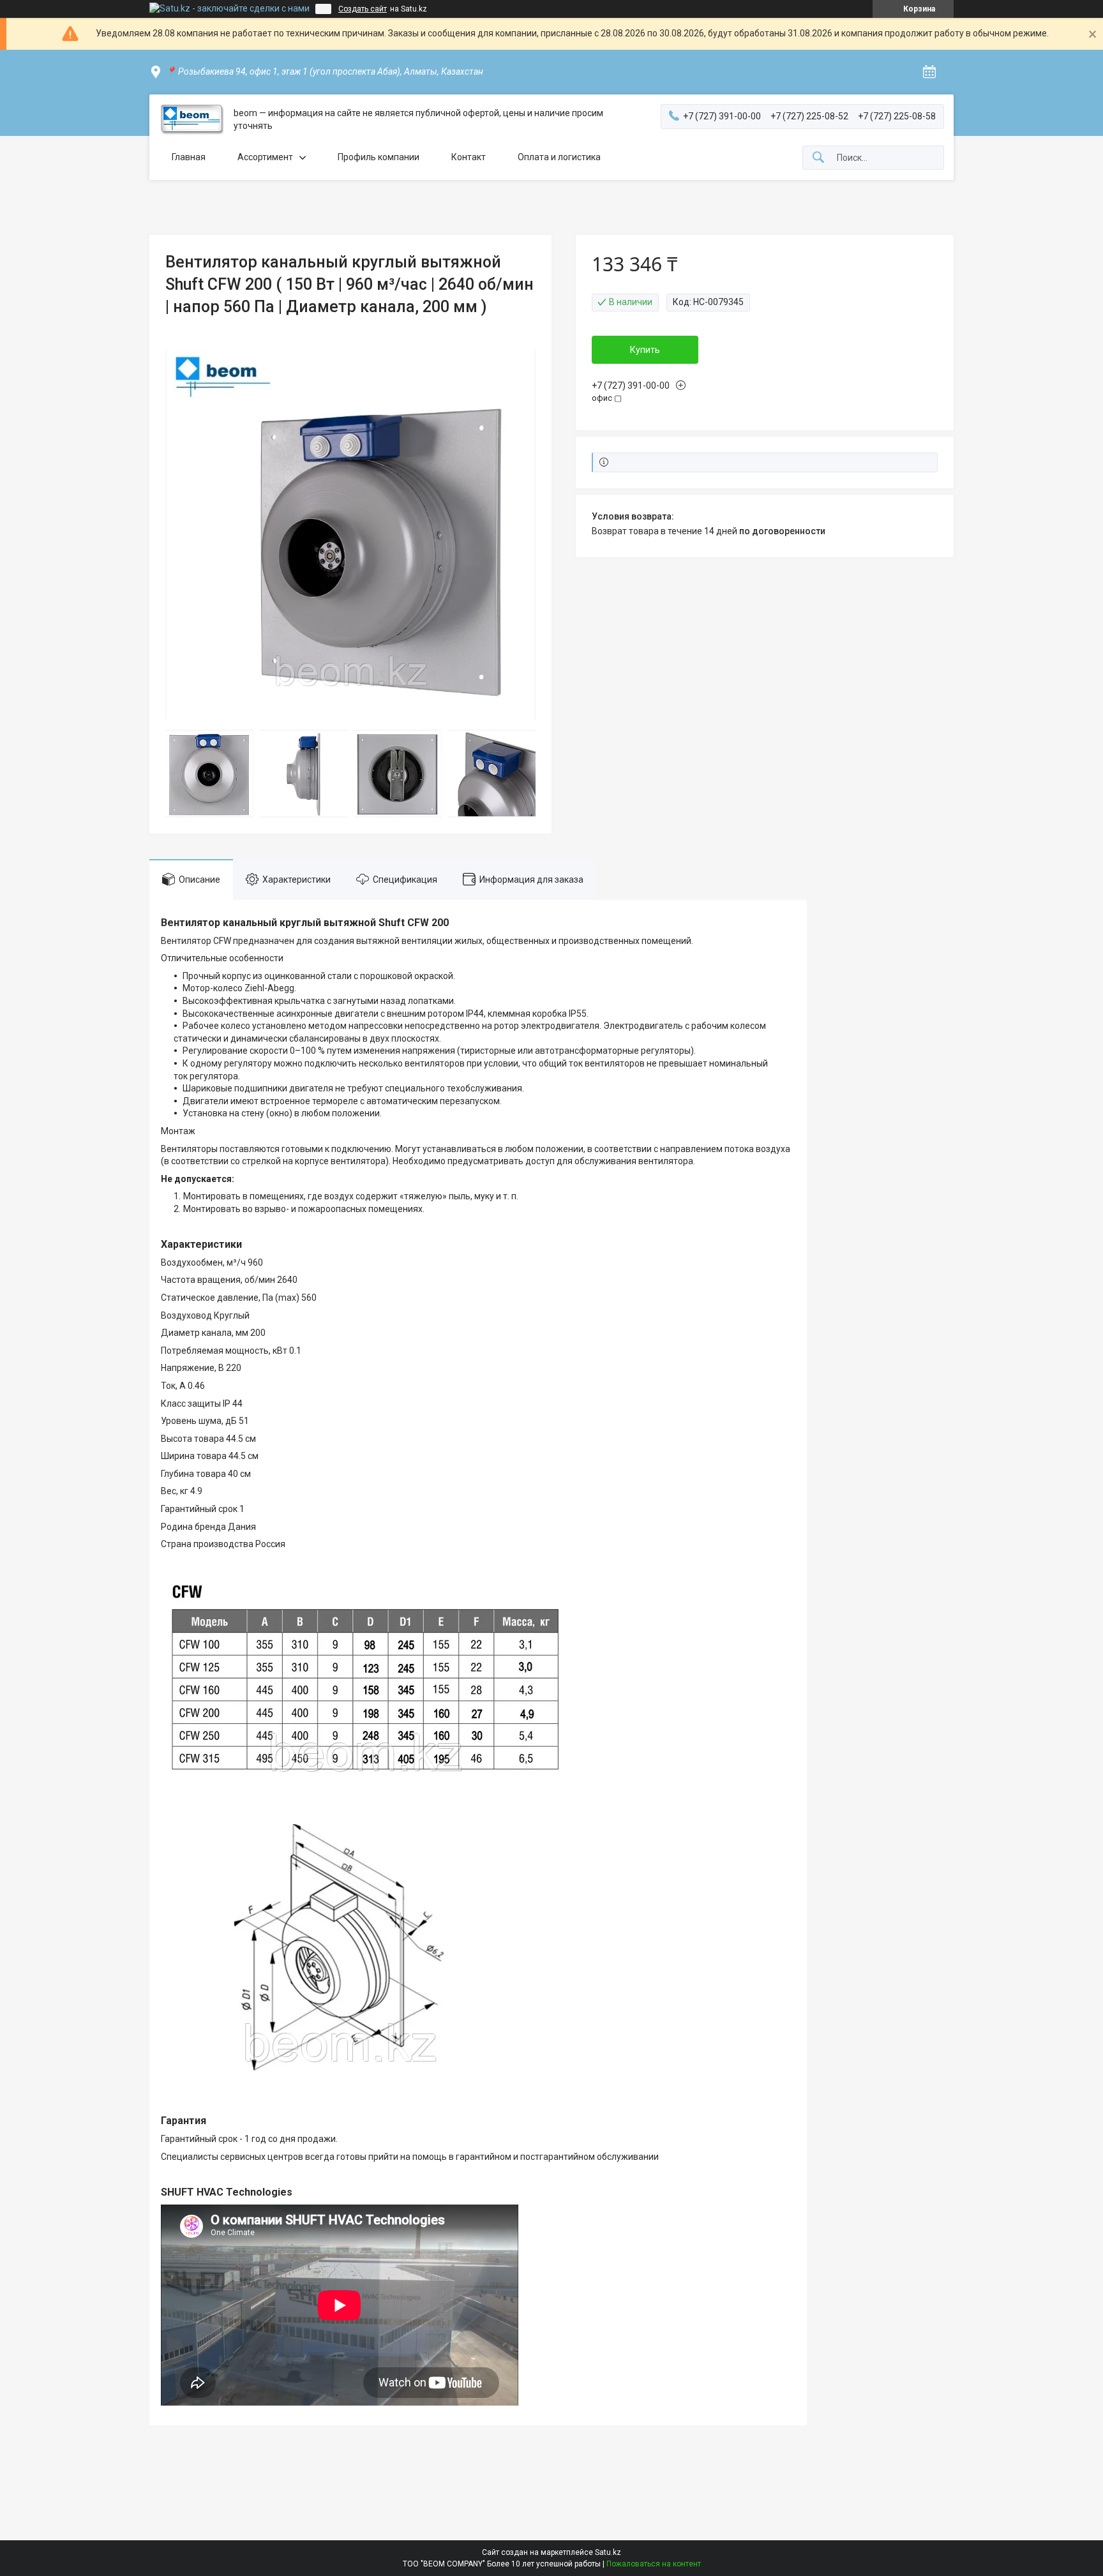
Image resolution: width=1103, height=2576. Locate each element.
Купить (645, 350)
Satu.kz (608, 2552)
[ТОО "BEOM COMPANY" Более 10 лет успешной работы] (191, 120)
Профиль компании (379, 157)
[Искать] (818, 158)
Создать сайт (363, 9)
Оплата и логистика (559, 157)
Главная (189, 157)
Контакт (469, 157)
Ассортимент (265, 157)
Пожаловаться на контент (654, 2564)
